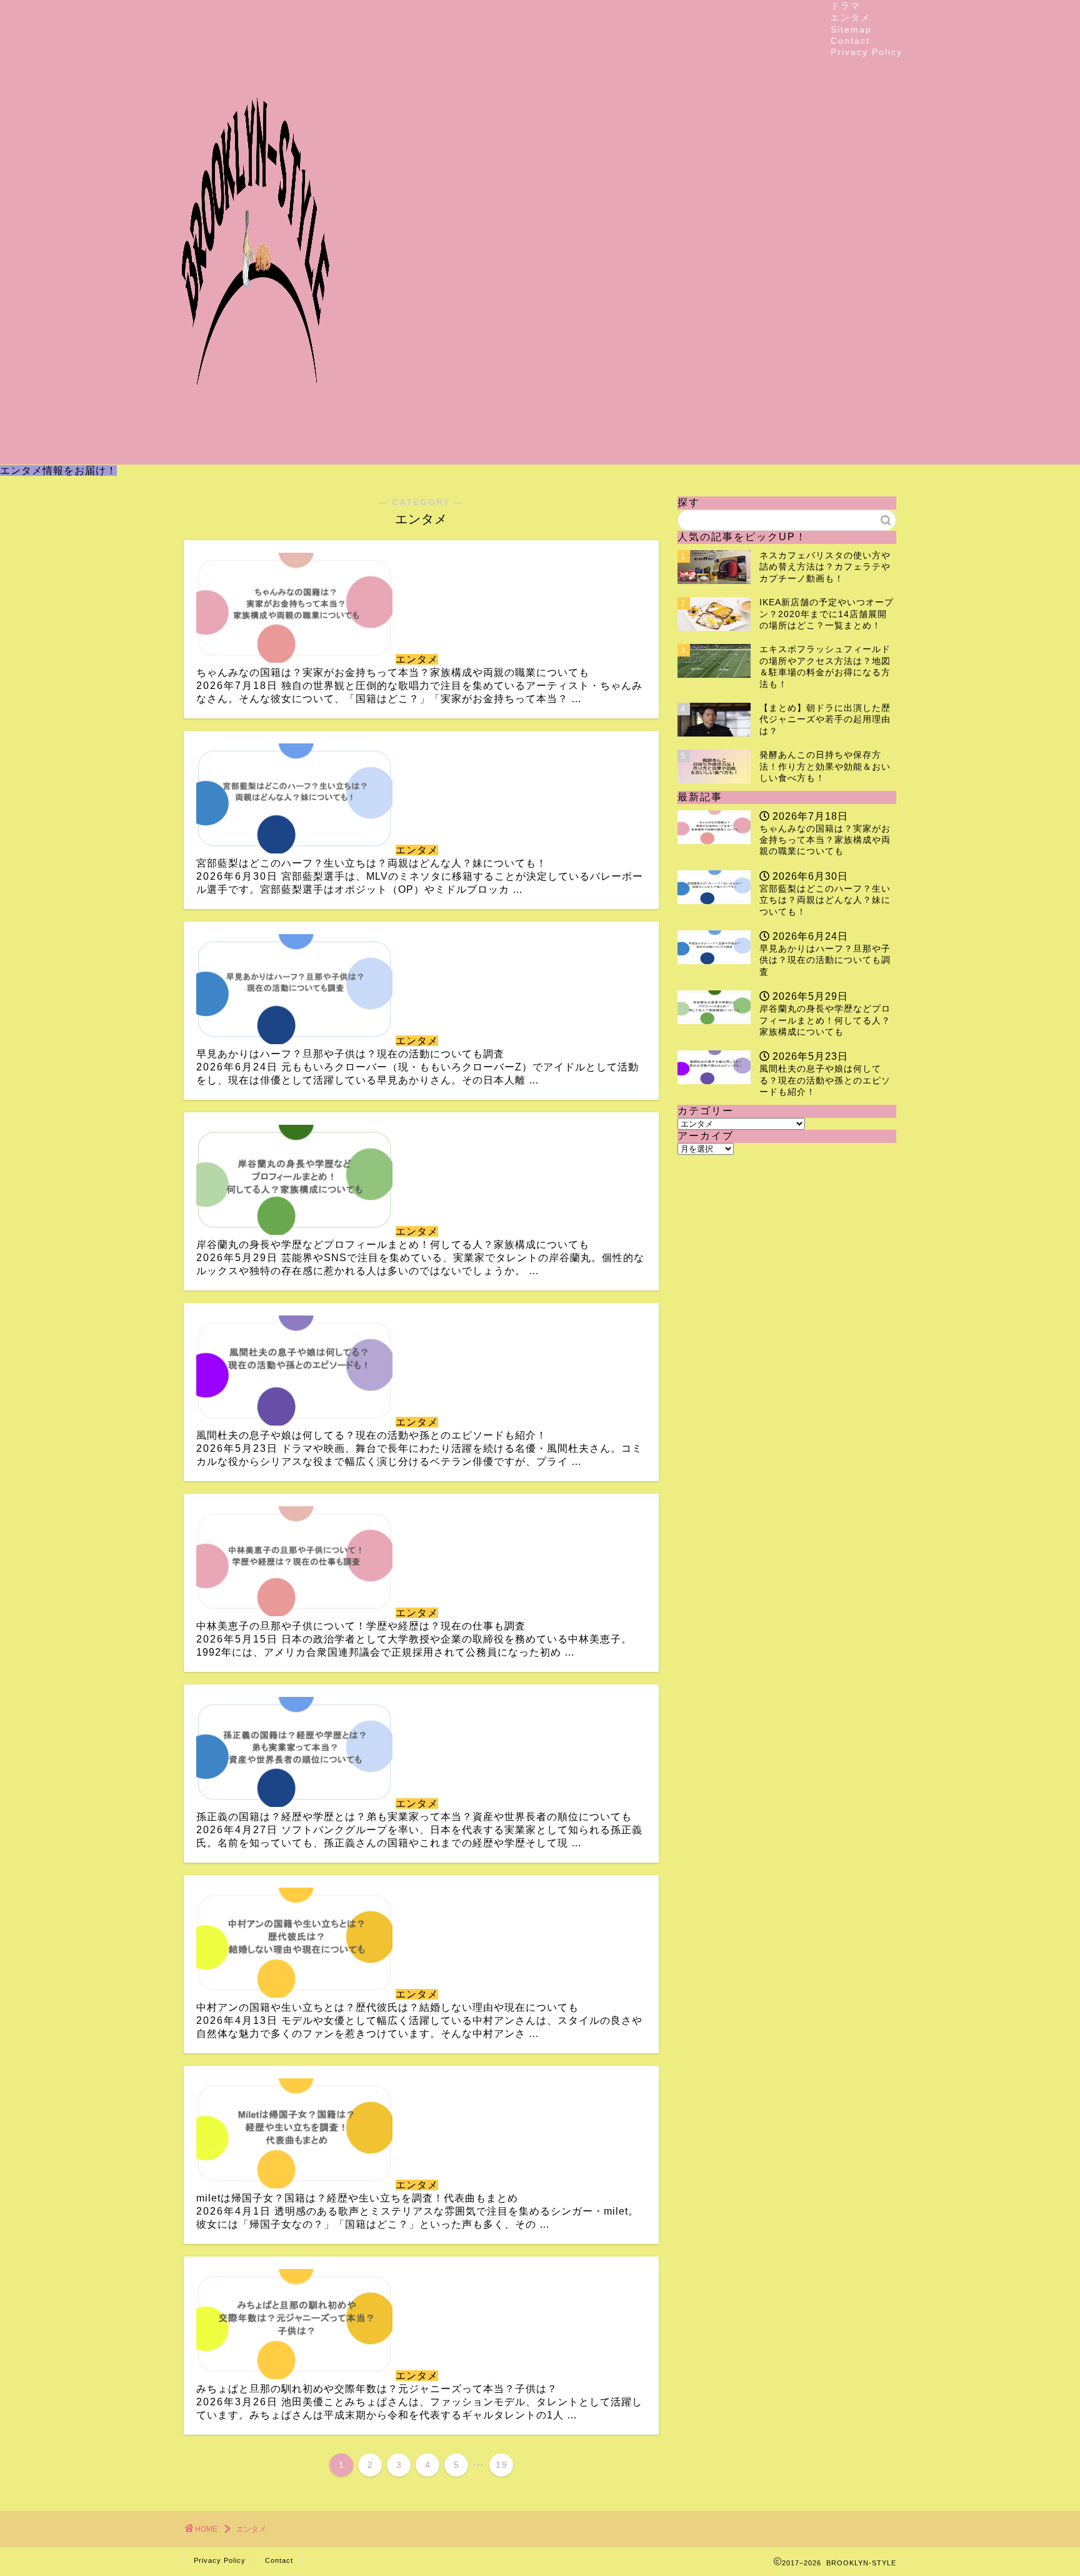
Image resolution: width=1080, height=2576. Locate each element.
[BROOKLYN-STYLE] (256, 454)
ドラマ (846, 6)
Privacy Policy (867, 52)
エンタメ (851, 18)
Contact (850, 41)
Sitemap (851, 29)
